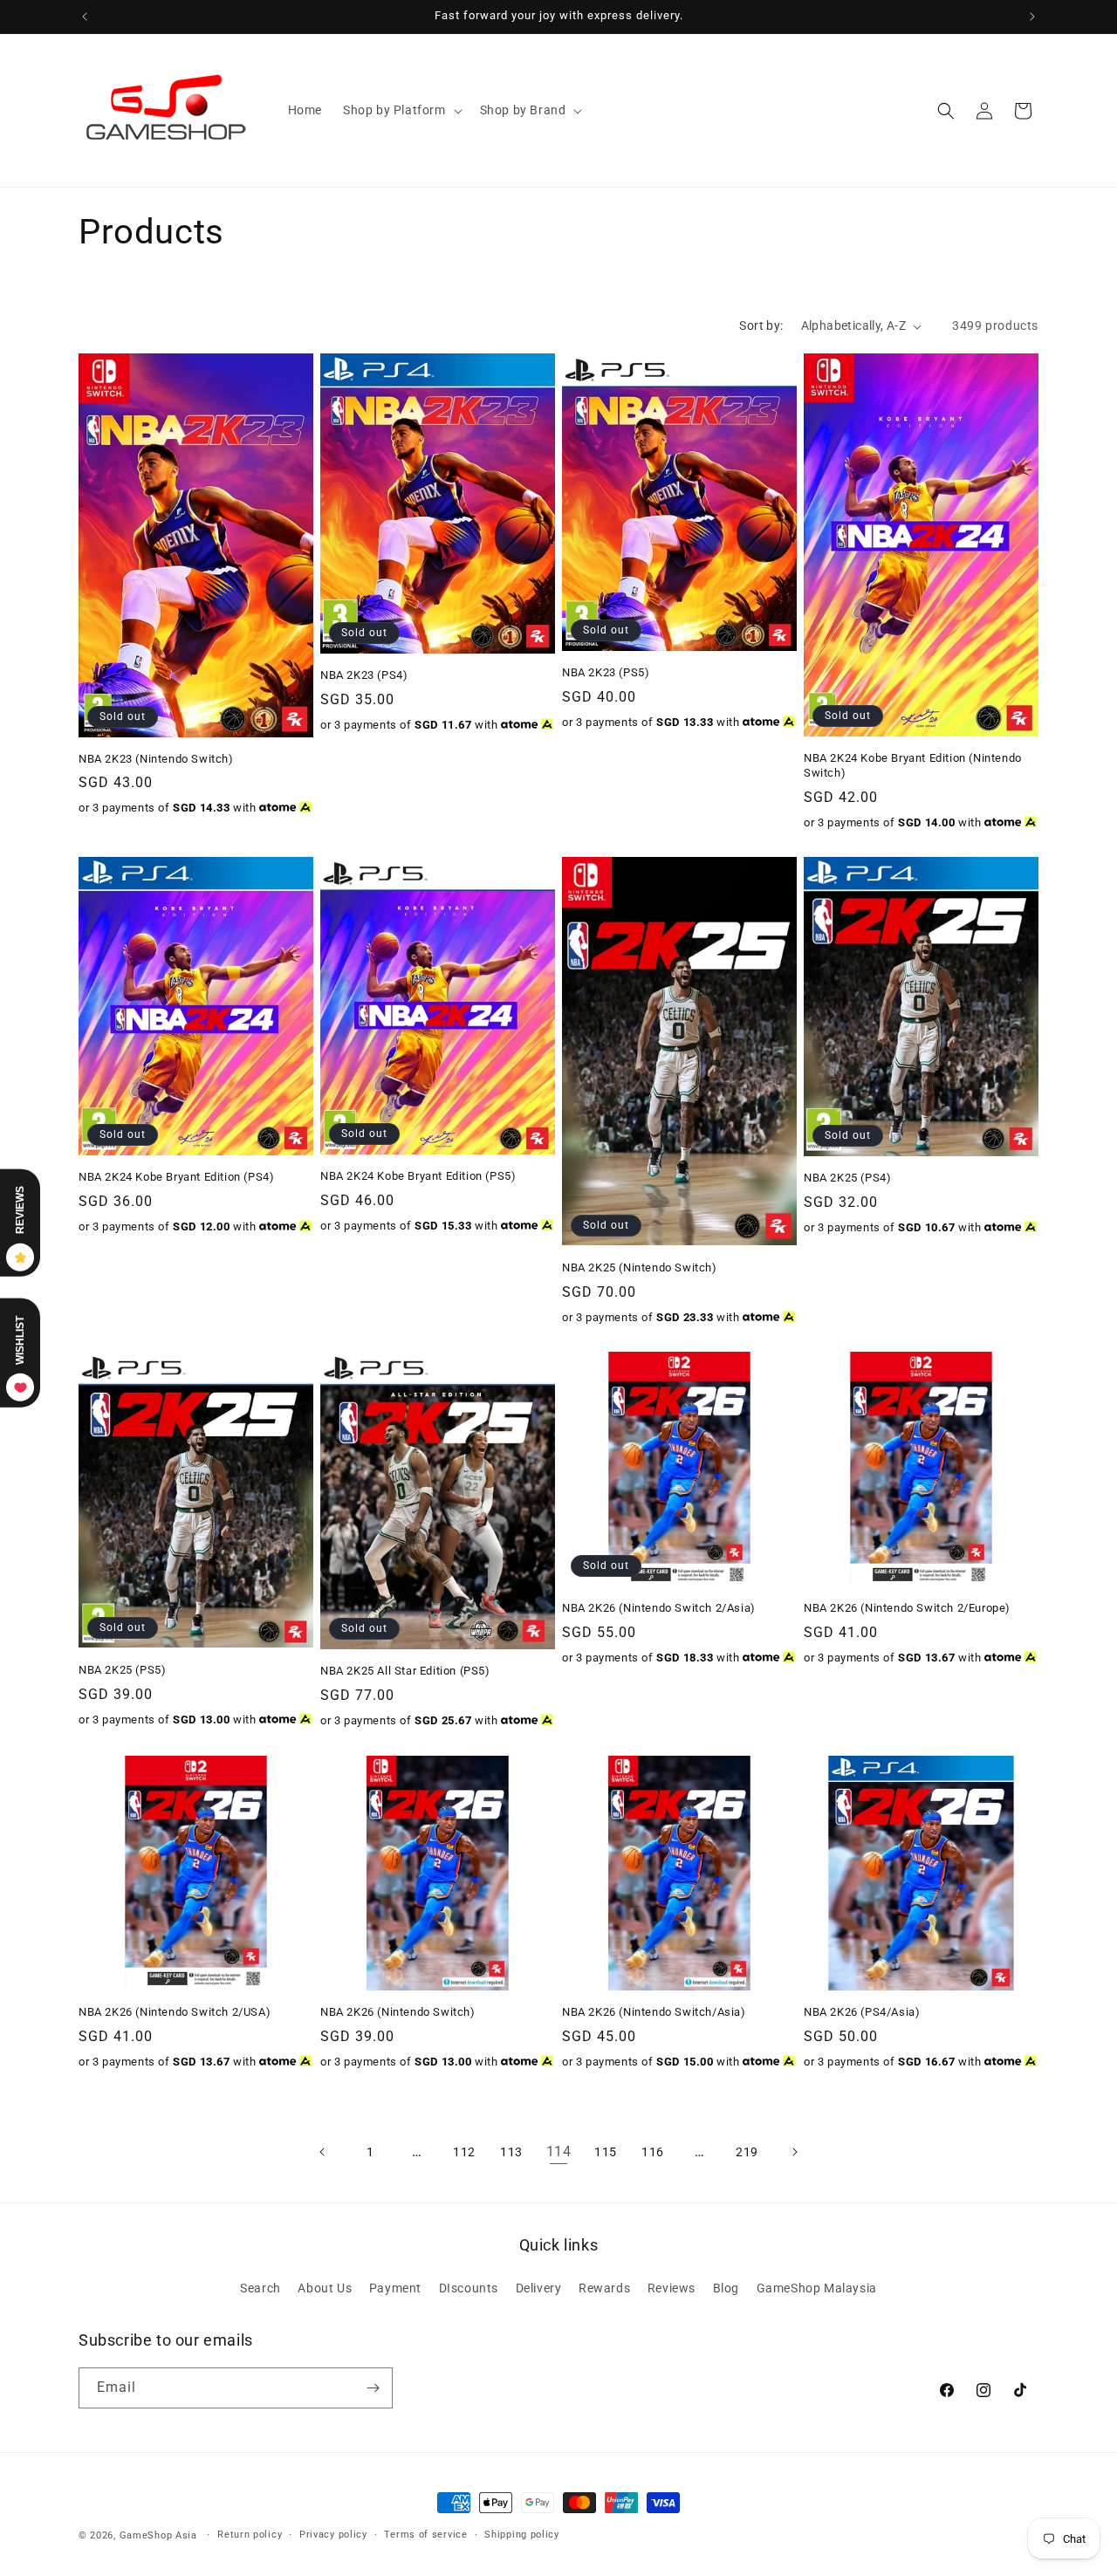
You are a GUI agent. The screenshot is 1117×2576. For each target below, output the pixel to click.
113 (511, 2152)
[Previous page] (323, 2152)
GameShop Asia (158, 2535)
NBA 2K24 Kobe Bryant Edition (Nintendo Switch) (913, 765)
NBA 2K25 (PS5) (122, 1670)
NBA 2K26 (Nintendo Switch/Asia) (654, 2012)
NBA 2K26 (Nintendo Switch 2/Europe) (907, 1608)
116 (653, 2152)
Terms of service (425, 2535)
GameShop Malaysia (817, 2288)
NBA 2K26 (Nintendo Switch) (398, 2012)
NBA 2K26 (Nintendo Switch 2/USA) (175, 2012)
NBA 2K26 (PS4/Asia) (862, 2012)
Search (260, 2288)
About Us (325, 2288)
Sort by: (761, 325)
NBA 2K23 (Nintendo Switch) (156, 759)
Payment (395, 2288)
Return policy (250, 2535)
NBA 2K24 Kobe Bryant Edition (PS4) (176, 1177)
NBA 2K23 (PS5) (606, 672)
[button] (401, 110)
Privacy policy (333, 2535)
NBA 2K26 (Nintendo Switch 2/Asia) (659, 1608)
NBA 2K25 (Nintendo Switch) (640, 1267)
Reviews (672, 2288)
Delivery (539, 2288)
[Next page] (794, 2152)
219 (747, 2152)
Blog (726, 2288)
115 (606, 2152)
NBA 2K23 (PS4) (364, 675)
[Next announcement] (1032, 17)
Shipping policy (522, 2535)
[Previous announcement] (85, 17)
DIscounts (469, 2288)
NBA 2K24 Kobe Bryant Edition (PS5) (418, 1176)
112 (464, 2152)
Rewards (604, 2288)
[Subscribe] (373, 2388)
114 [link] (559, 2151)
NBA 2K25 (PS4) (847, 1178)
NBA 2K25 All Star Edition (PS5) (405, 1671)
